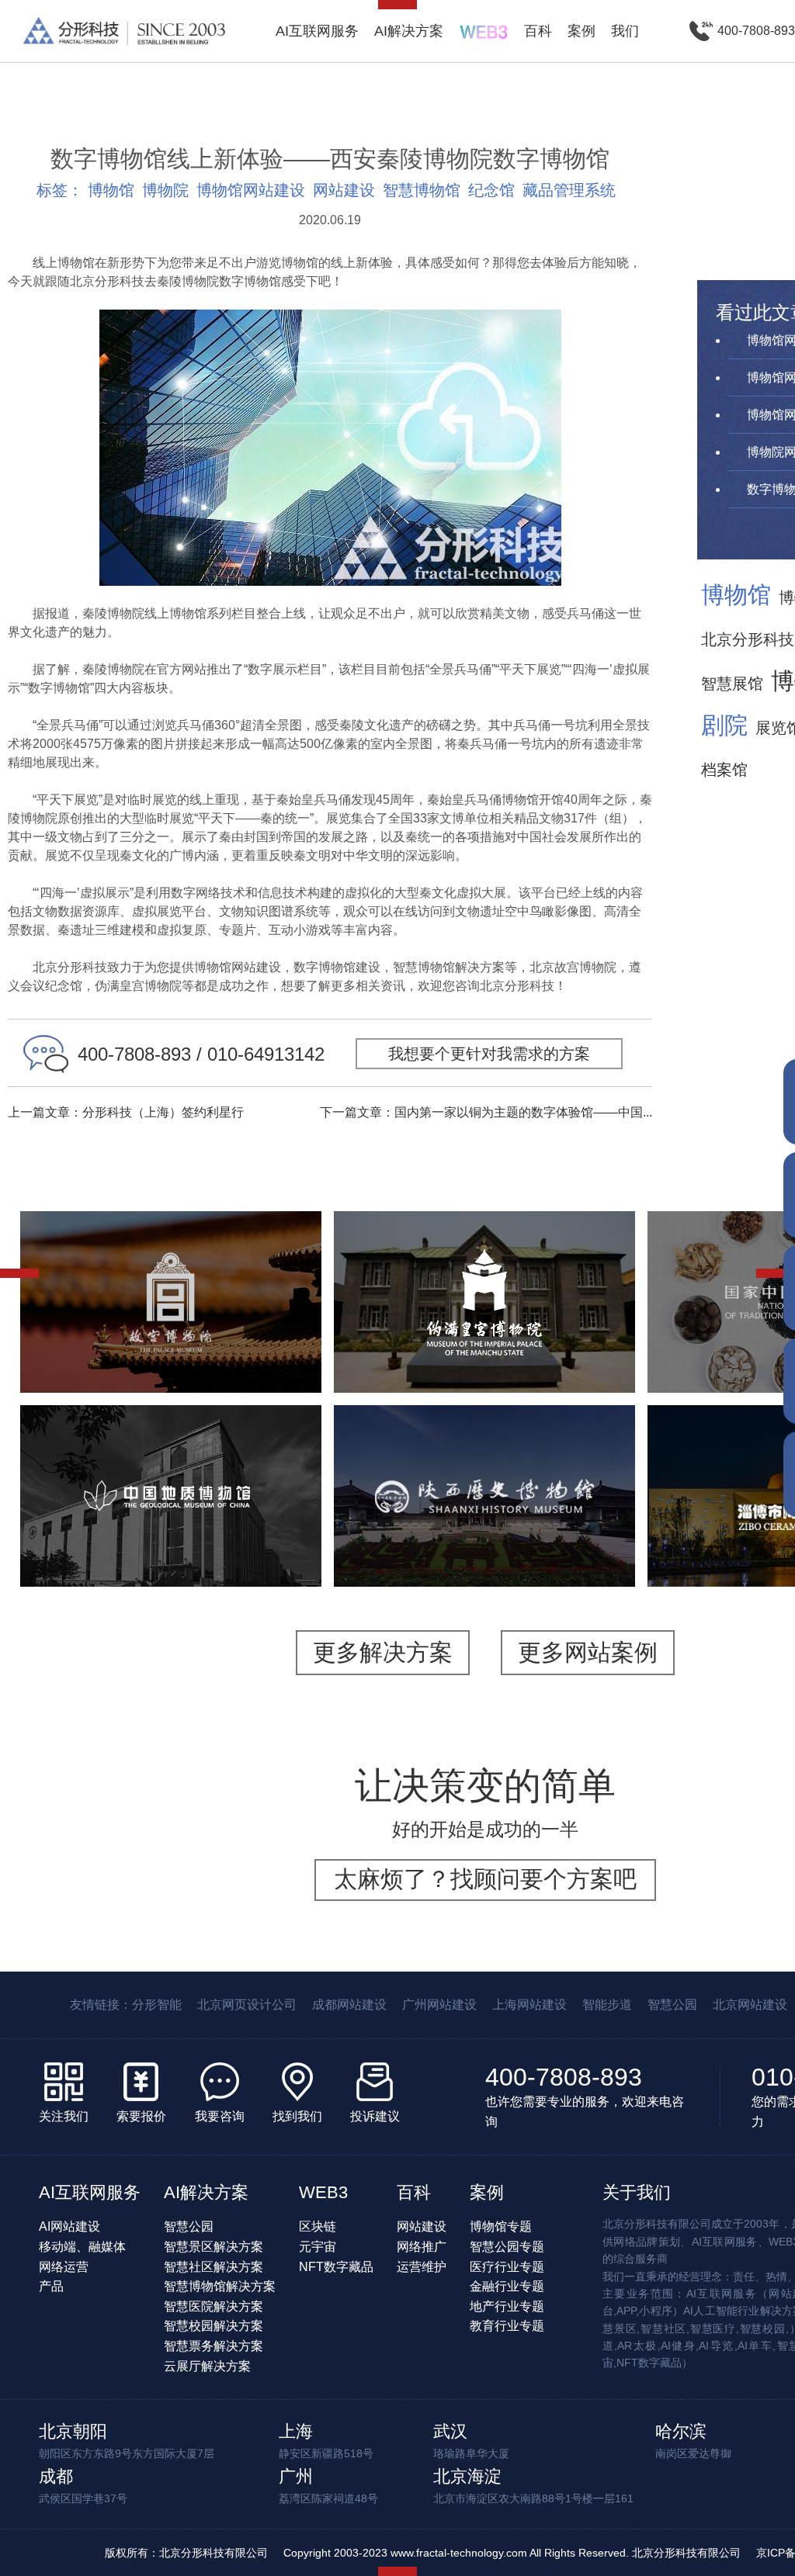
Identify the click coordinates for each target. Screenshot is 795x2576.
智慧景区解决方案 (214, 2247)
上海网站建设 (529, 2005)
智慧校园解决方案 (214, 2326)
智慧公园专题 (507, 2247)
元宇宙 (318, 2247)
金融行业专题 (507, 2286)
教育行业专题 (507, 2326)
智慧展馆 (732, 684)
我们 (625, 31)
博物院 (165, 190)
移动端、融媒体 (82, 2247)
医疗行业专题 (507, 2267)
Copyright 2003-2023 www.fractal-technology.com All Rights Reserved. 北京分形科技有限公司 (512, 2553)
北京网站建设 (750, 2005)
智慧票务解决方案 (214, 2346)
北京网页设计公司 (247, 2005)
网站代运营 (203, 1364)
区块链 (318, 2226)
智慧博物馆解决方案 (220, 2286)
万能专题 (132, 1364)
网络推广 (422, 2247)
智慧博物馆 (422, 190)
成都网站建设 (349, 2005)
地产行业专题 (507, 2306)
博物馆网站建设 (251, 190)
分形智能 (157, 2005)
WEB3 (323, 2192)
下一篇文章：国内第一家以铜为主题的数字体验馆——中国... (486, 1112)
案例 (581, 31)
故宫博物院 (171, 1248)
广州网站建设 (439, 2005)
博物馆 (111, 190)
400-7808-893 (564, 2077)
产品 (51, 2286)
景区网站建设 (189, 1344)
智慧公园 (672, 2005)
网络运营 (64, 2267)
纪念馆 (491, 190)
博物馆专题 (501, 2226)
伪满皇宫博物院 (484, 1258)
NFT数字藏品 (336, 2267)
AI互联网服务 (317, 31)
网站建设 (344, 190)
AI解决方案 (409, 31)
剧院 (724, 725)
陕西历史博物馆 (484, 1452)
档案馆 (724, 770)
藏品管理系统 (569, 190)
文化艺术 (106, 1325)
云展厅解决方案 (207, 2366)
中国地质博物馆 (171, 1452)
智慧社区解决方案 (214, 2267)
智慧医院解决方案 (214, 2306)
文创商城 (267, 1344)
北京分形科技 (748, 639)
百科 (538, 31)
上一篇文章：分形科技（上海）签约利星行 (126, 1112)
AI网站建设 (69, 2226)
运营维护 (422, 2267)
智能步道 (607, 2005)
